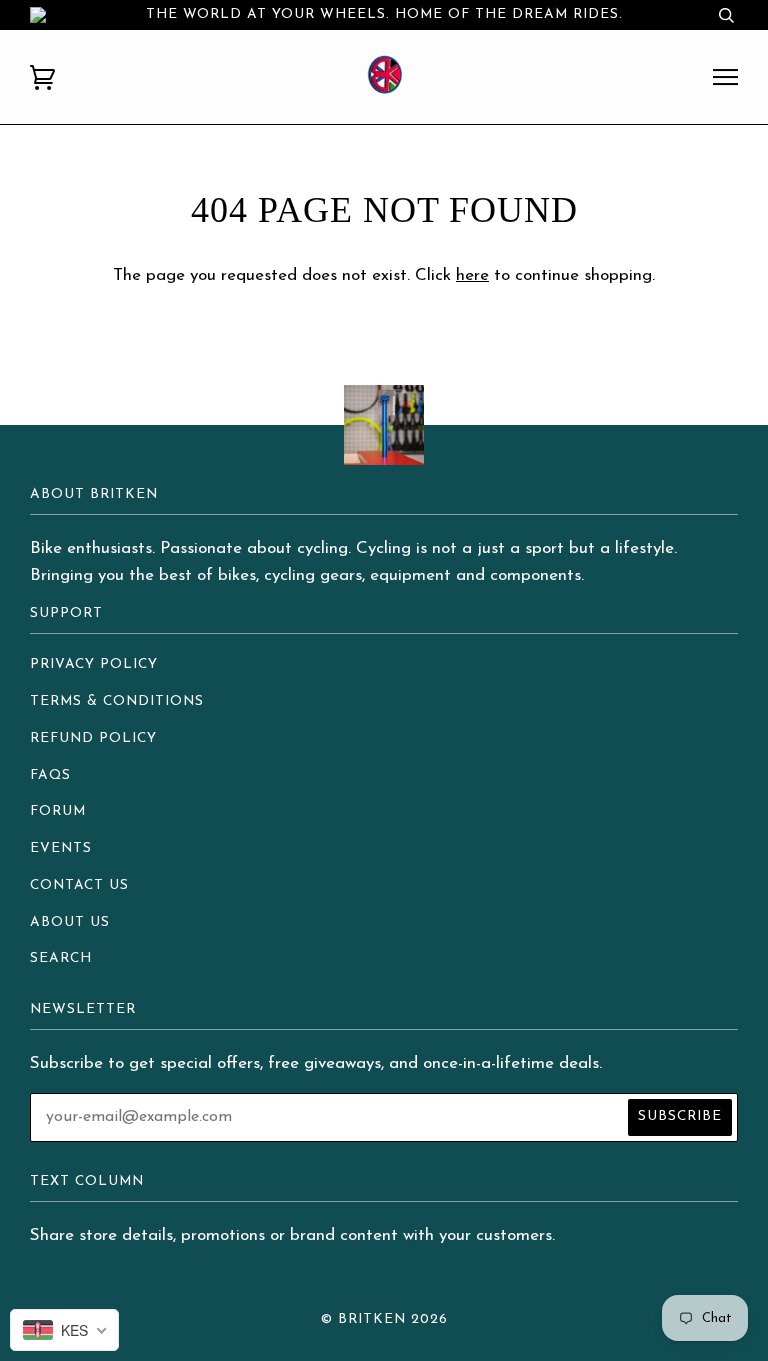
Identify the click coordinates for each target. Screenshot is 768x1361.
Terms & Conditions (117, 701)
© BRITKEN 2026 (384, 1319)
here (472, 275)
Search (61, 958)
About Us (70, 922)
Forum (58, 811)
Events (61, 848)
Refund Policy (93, 738)
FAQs (50, 775)
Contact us (79, 885)
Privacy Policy (94, 664)
